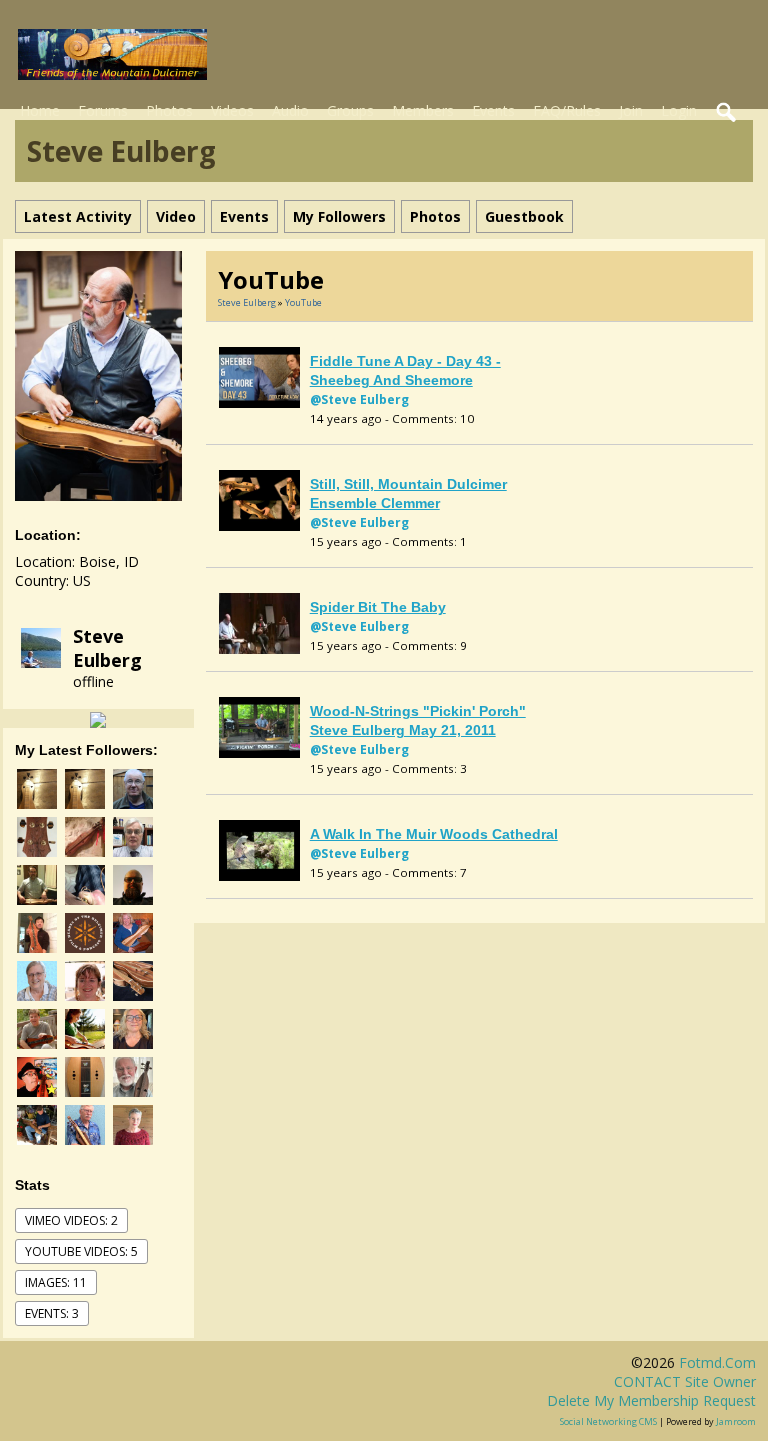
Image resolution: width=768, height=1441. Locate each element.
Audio (290, 110)
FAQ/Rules (567, 110)
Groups (350, 110)
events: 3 (52, 1313)
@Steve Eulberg (359, 399)
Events (493, 110)
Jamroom (736, 1421)
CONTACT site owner (685, 1381)
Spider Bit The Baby (378, 607)
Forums (103, 110)
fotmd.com (717, 1362)
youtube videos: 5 (81, 1251)
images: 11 (56, 1282)
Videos (232, 110)
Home (40, 110)
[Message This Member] (98, 718)
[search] (727, 113)
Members (423, 110)
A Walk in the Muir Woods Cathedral (434, 834)
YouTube (303, 302)
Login (679, 110)
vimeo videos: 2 (71, 1220)
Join (631, 110)
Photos (169, 110)
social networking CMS (608, 1421)
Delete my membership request (651, 1400)
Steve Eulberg (107, 648)
